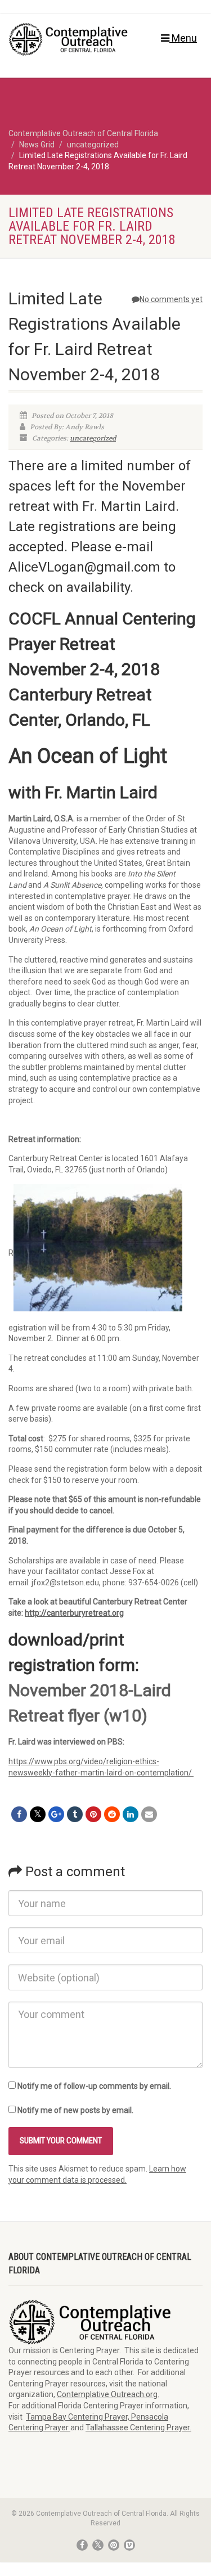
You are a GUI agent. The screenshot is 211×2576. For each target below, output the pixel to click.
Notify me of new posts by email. (75, 2110)
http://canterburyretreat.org (74, 1613)
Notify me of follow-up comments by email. (94, 2086)
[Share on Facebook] (19, 1814)
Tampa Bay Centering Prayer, (78, 2417)
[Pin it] (93, 1814)
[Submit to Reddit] (112, 1814)
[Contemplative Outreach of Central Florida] (70, 39)
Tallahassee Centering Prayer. (138, 2427)
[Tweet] (38, 1814)
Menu (183, 38)
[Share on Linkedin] (131, 1814)
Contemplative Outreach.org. (108, 2394)
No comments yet (171, 299)
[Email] (149, 1814)
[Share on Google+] (56, 1814)
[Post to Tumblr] (75, 1814)
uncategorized (93, 438)
